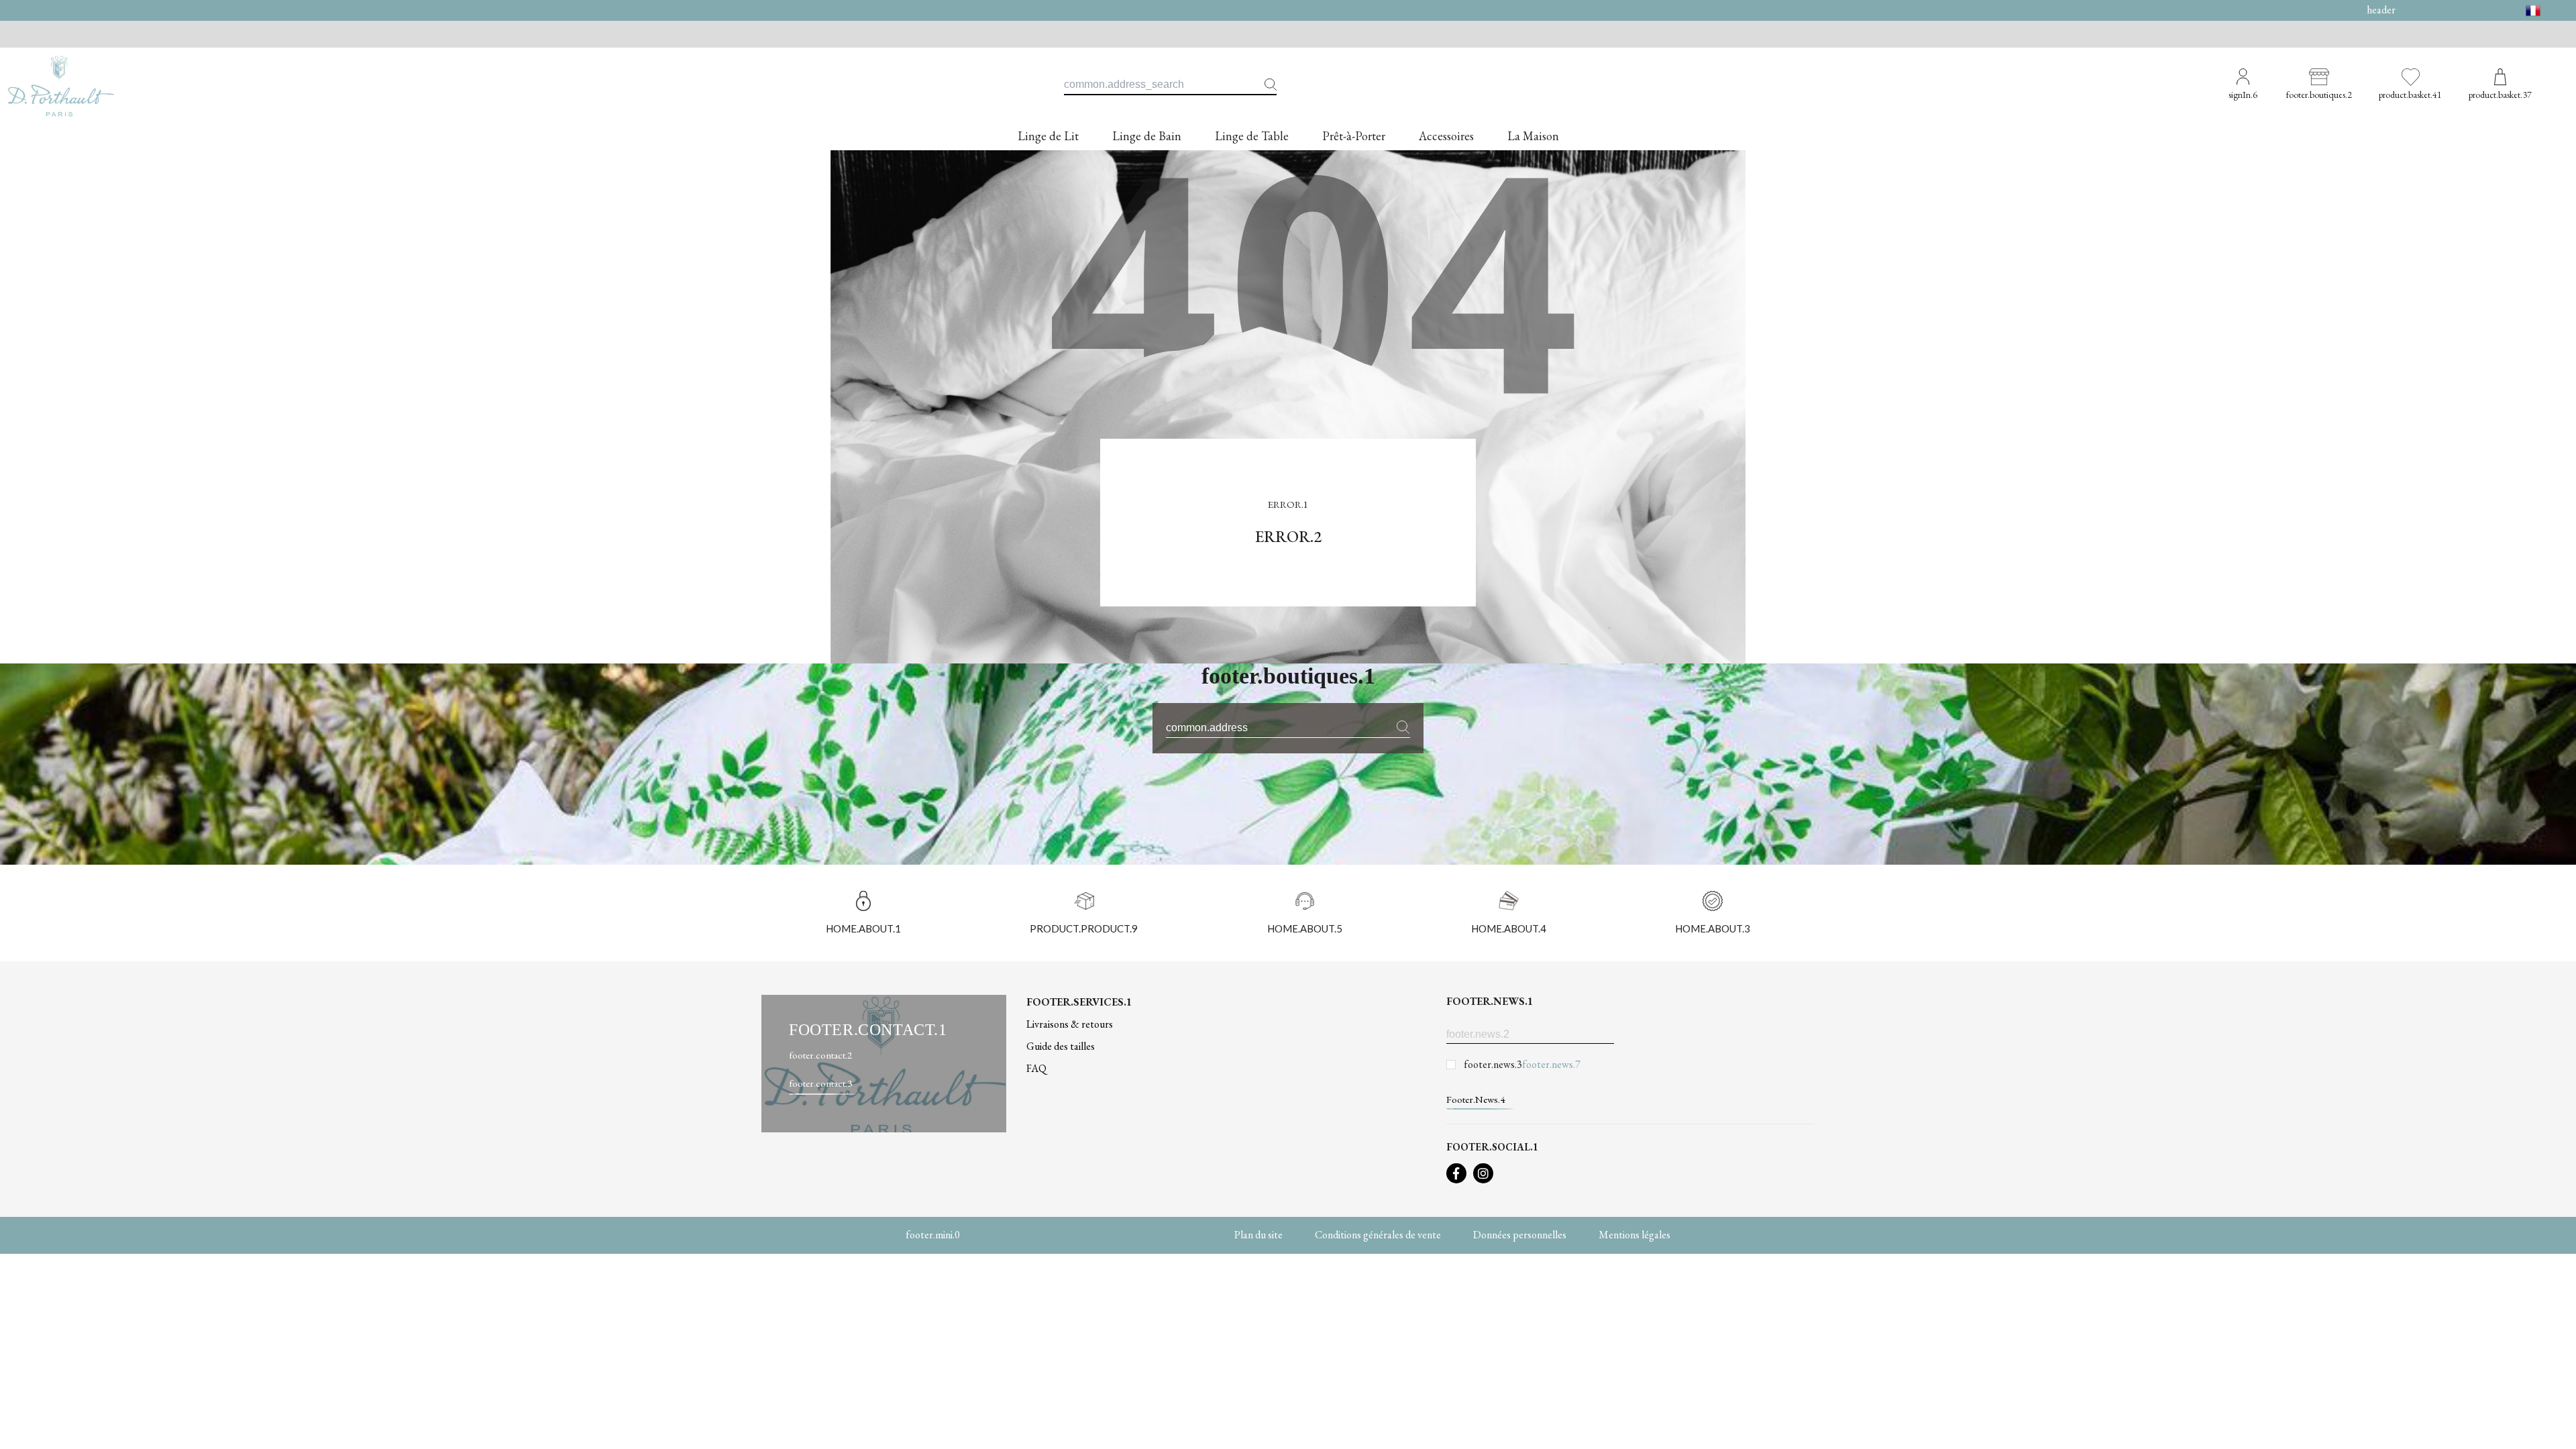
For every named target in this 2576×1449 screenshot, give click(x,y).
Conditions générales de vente (1378, 1235)
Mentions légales (1634, 1235)
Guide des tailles (1061, 1046)
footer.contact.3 (820, 1083)
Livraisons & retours (1070, 1024)
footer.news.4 (1475, 1099)
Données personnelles (1520, 1235)
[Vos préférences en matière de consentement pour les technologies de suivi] (2553, 1426)
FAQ (1036, 1068)
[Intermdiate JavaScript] (1456, 1173)
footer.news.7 (1551, 1064)
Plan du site (1258, 1235)
